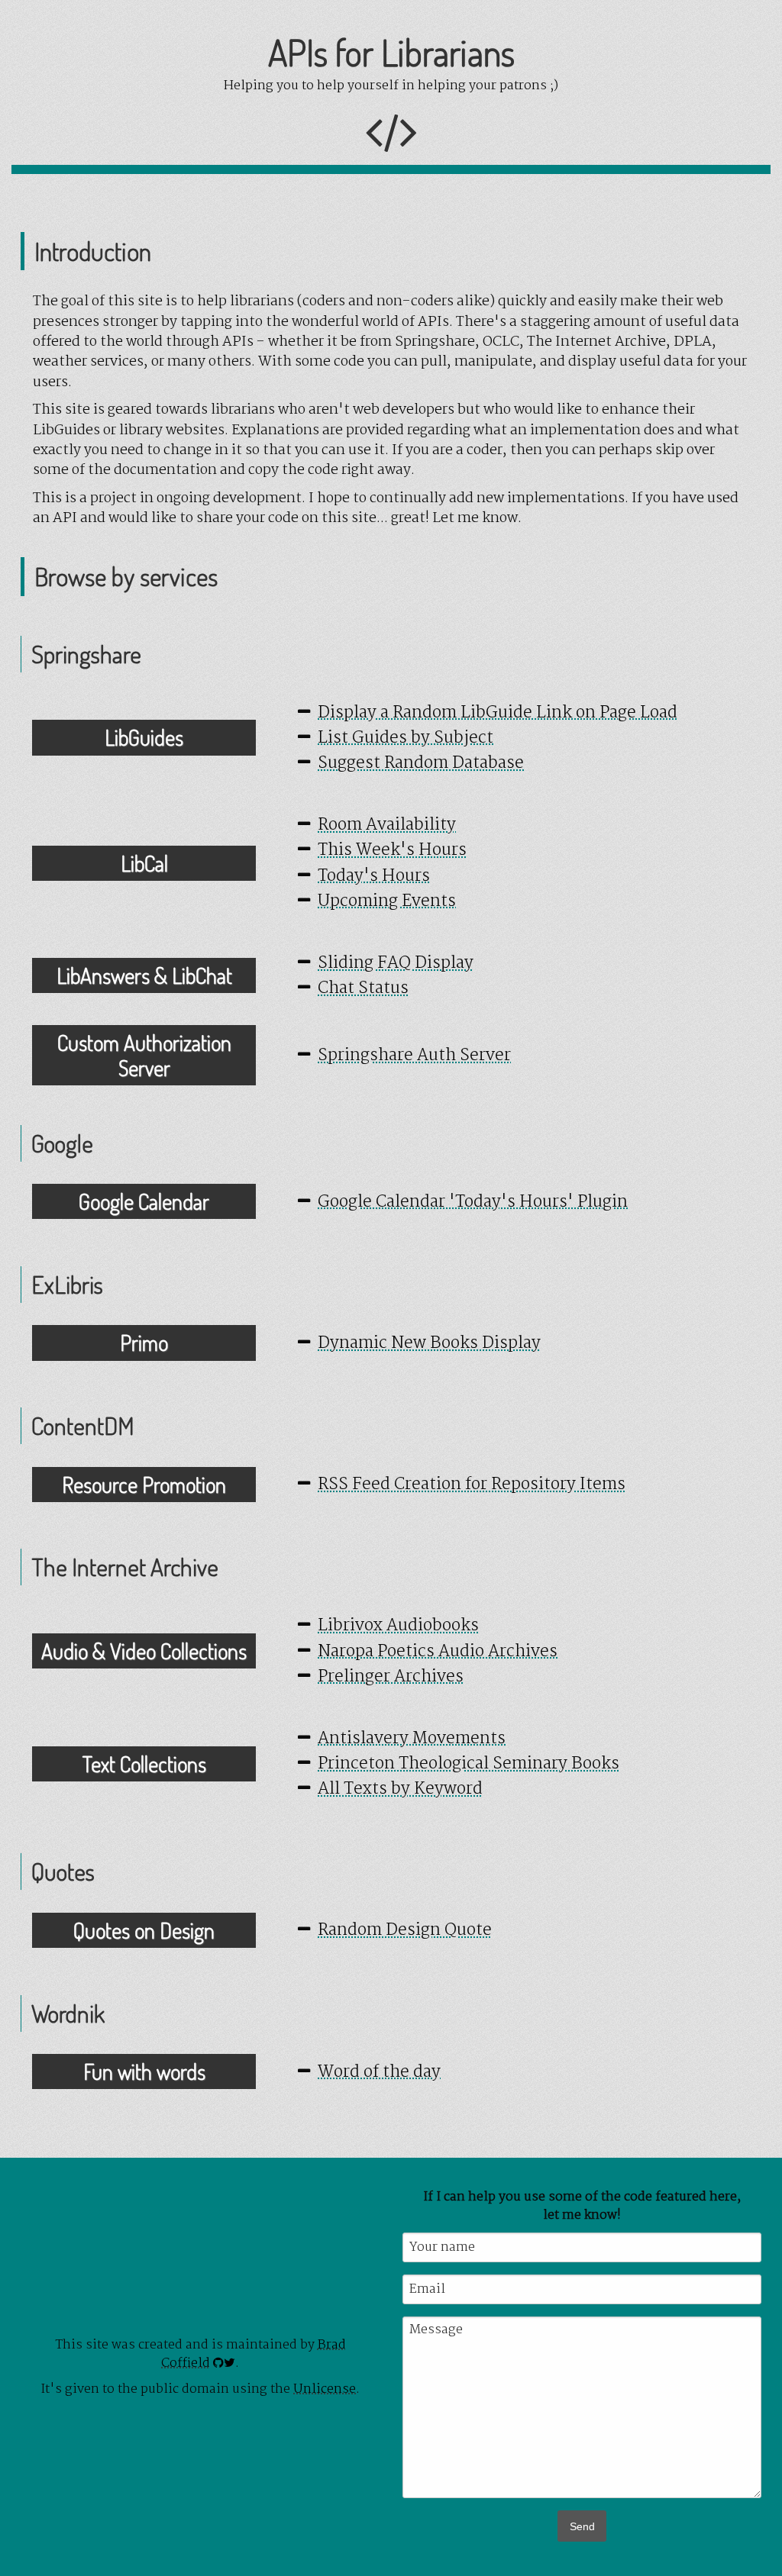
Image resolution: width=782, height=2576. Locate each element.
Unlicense (325, 2389)
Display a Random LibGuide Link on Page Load (498, 713)
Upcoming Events (387, 902)
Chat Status (363, 989)
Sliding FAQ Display (396, 964)
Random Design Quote (405, 1931)
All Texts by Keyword (400, 1789)
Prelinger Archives (391, 1677)
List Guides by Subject (406, 738)
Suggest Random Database (421, 764)
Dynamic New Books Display (429, 1344)
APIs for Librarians (391, 52)
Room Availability (387, 825)
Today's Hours (374, 877)
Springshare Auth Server (414, 1056)
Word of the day (379, 2073)
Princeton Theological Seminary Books (469, 1764)
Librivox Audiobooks (398, 1626)
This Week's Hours (392, 851)
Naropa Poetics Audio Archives (438, 1652)
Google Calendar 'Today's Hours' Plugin (473, 1203)
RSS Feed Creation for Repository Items (472, 1485)
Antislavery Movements (412, 1739)
